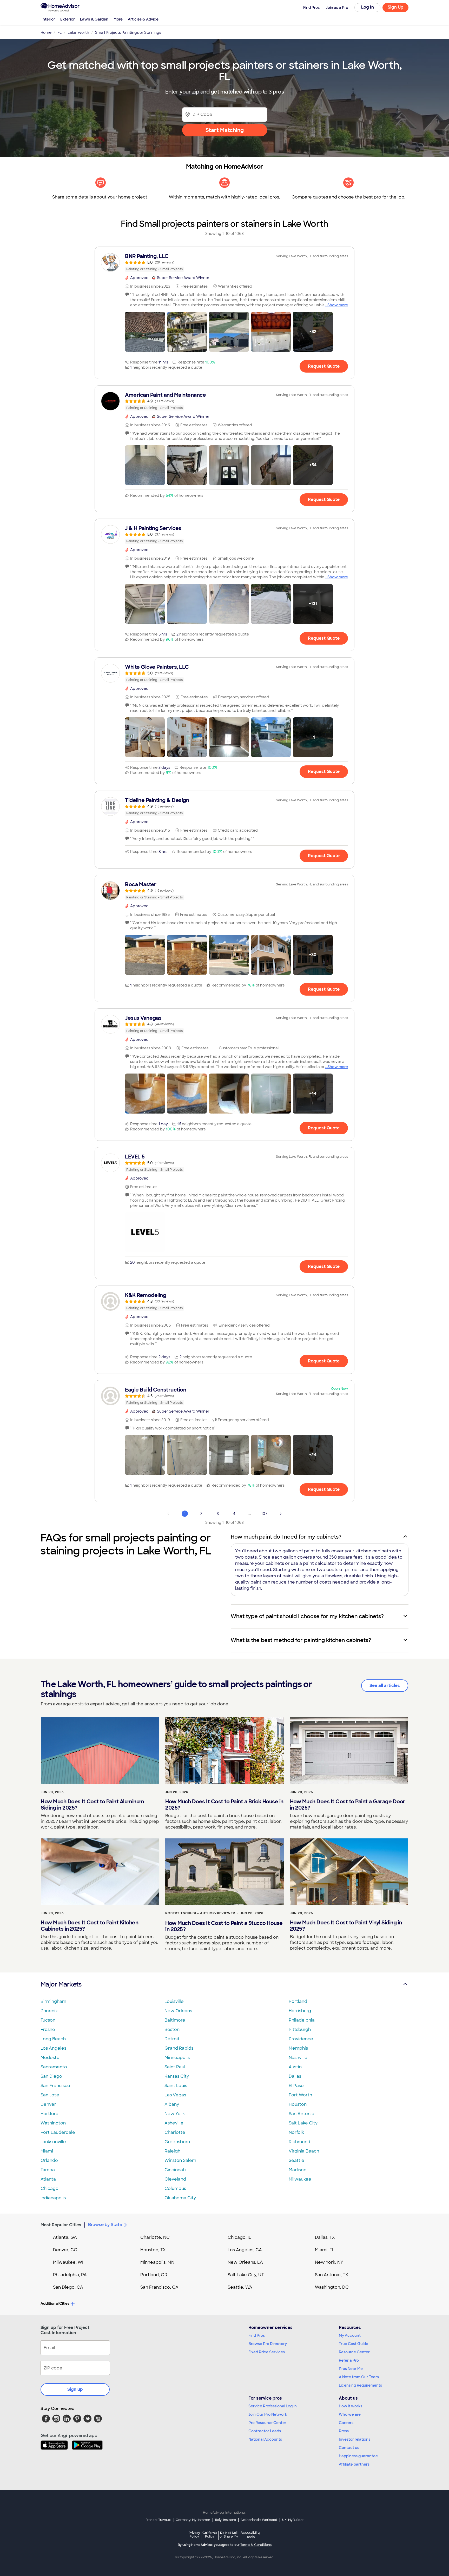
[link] (224, 262)
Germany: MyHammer (193, 2520)
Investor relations (355, 2439)
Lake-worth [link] (78, 32)
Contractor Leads (265, 2431)
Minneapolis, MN (157, 2262)
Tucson (48, 2020)
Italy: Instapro (226, 2520)
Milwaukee (300, 2179)
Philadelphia (302, 2020)
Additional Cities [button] (55, 2303)
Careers (346, 2423)
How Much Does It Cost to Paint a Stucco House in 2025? (224, 1926)
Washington (53, 2123)
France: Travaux (158, 2520)
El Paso (296, 2086)
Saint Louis (176, 2086)
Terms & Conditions (256, 2545)
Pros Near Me (351, 2369)
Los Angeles (53, 2048)
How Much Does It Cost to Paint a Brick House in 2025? (224, 1805)
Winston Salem (180, 2160)
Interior (48, 19)
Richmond (299, 2142)
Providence (301, 2039)
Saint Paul (175, 2067)
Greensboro (177, 2142)
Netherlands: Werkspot (259, 2520)
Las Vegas (175, 2095)
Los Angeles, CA (245, 2250)
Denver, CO (65, 2250)
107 (264, 1514)
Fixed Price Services (267, 2352)
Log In (368, 7)
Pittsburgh (300, 2029)
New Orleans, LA (245, 2262)
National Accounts (265, 2439)
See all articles (385, 1686)
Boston (172, 2029)
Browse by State (105, 2225)
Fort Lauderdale (58, 2132)
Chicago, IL (239, 2237)
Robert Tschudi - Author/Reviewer (200, 1913)
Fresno (48, 2029)
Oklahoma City (180, 2198)
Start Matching (225, 130)
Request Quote (324, 366)
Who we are (350, 2414)
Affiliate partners (354, 2464)
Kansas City (177, 2076)
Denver (48, 2104)
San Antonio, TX (332, 2275)
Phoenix (49, 2011)
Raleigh (172, 2151)
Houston (298, 2104)
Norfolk (296, 2132)
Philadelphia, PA (70, 2275)
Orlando (49, 2160)
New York (175, 2114)
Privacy (194, 2535)
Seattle (296, 2160)
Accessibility (251, 2535)
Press (344, 2431)
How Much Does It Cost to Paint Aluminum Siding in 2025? (93, 1805)
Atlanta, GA (65, 2237)
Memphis (298, 2048)
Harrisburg (300, 2011)
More (118, 19)
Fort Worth (300, 2095)
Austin (295, 2067)
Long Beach (53, 2039)
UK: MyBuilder (293, 2520)
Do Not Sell (229, 2535)
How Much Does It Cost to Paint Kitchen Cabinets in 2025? (90, 1926)
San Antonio (302, 2114)
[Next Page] (281, 1514)
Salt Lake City (303, 2123)
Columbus (175, 2188)
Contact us (349, 2448)
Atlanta (48, 2179)
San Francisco (55, 2086)
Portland (298, 2001)
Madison (298, 2170)
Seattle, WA (240, 2287)
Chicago (49, 2188)
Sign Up (396, 7)
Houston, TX (153, 2250)
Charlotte (175, 2132)
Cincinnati (175, 2170)
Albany (172, 2104)
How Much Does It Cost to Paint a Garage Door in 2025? (348, 1805)
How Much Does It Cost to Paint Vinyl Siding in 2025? (346, 1926)
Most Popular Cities (61, 2225)
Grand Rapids (179, 2048)
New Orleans (178, 2011)
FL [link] (60, 32)
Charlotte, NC (155, 2237)
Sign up (75, 2389)
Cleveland (175, 2179)
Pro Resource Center (267, 2423)
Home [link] (46, 32)
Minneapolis (177, 2058)
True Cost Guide (354, 2344)
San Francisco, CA (159, 2287)
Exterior (68, 19)
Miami (47, 2151)
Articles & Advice (143, 19)
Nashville (298, 2058)
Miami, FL (325, 2250)
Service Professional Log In (273, 2406)
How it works (351, 2406)
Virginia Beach (304, 2151)
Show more (338, 305)
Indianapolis (53, 2198)
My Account (350, 2335)
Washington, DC (332, 2287)
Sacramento (54, 2067)
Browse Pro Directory (268, 2344)
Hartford (49, 2114)
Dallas (295, 2076)
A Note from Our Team (359, 2377)
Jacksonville (53, 2142)
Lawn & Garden (94, 19)
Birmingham (53, 2001)
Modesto (50, 2058)
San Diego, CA (68, 2287)
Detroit (172, 2039)
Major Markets (61, 1984)
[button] (145, 332)
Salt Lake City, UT (246, 2275)
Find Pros (257, 2335)
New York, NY (329, 2262)
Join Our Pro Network (268, 2414)
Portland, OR (154, 2275)
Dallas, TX (325, 2237)
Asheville (174, 2123)
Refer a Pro (349, 2360)
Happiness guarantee (358, 2456)
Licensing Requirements (360, 2385)
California (210, 2535)
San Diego (51, 2076)
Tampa (48, 2170)
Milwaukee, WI (68, 2262)
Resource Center (354, 2352)
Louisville (174, 2001)
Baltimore (175, 2020)
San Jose (50, 2095)
